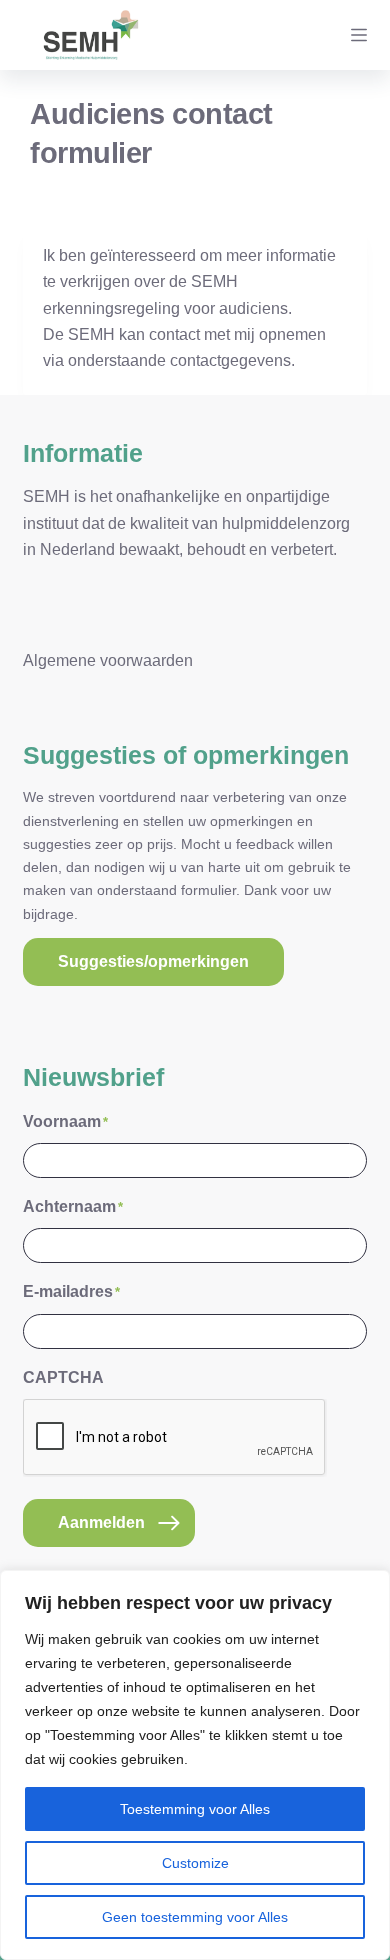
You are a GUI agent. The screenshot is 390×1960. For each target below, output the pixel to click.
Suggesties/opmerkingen (153, 961)
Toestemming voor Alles (195, 1809)
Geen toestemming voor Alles (195, 1917)
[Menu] (359, 35)
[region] (195, 1765)
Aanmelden (101, 1522)
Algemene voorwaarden (108, 660)
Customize (195, 1863)
